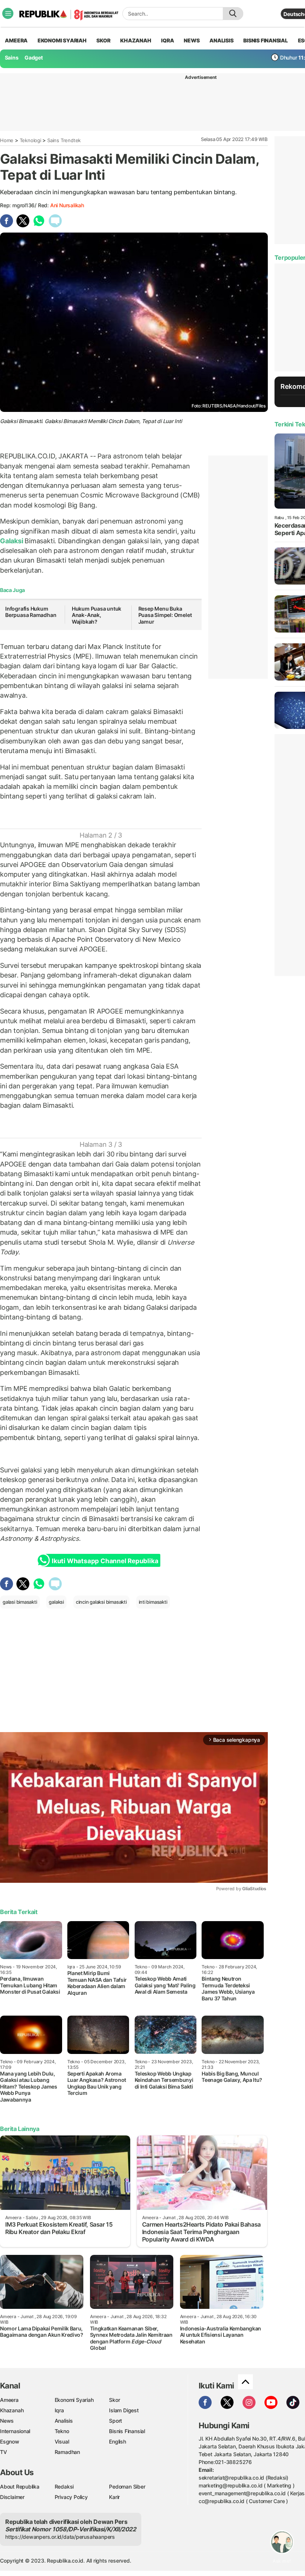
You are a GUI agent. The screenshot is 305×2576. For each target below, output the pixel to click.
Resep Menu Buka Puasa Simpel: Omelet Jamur (165, 615)
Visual (62, 2441)
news (192, 40)
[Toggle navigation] (8, 13)
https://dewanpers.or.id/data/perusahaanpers (60, 2537)
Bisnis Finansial (266, 40)
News (7, 2421)
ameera (16, 40)
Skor (114, 2400)
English (118, 2441)
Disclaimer (12, 2497)
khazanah (136, 40)
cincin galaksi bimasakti (101, 1602)
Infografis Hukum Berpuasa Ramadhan (31, 612)
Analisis (64, 2421)
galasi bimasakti (20, 1602)
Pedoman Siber (127, 2487)
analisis (221, 40)
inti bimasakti (153, 1602)
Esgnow (10, 2441)
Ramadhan (67, 2452)
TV (4, 2452)
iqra (167, 40)
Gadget (34, 57)
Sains (12, 57)
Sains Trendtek (64, 140)
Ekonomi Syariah (62, 40)
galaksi (56, 1602)
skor (103, 40)
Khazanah (12, 2410)
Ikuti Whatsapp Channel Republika (105, 1561)
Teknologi (30, 140)
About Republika (20, 2487)
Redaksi (64, 2487)
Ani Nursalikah (67, 205)
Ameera (9, 2400)
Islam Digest (124, 2410)
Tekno (62, 2431)
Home (7, 140)
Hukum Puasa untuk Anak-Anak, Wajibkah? (97, 615)
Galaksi (12, 541)
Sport (115, 2421)
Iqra (59, 2410)
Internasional (15, 2431)
